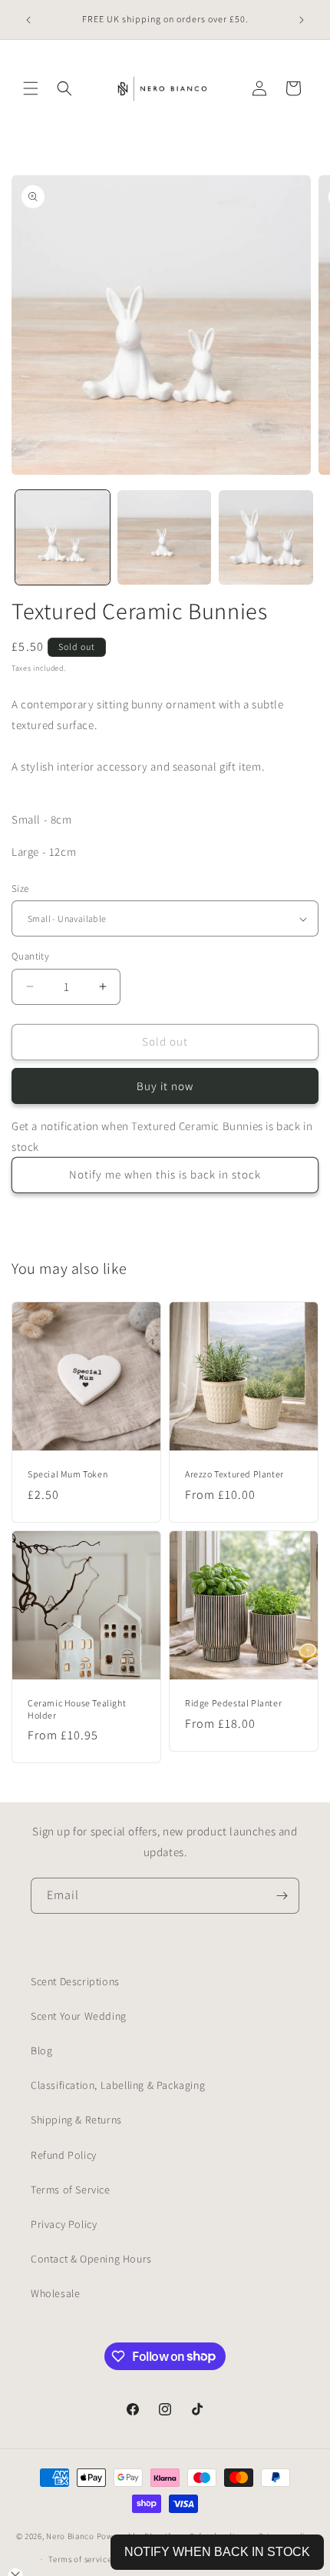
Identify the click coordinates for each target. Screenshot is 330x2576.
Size (20, 889)
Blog (41, 2051)
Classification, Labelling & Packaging (118, 2085)
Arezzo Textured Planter (234, 1474)
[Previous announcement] (28, 20)
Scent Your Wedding (79, 2016)
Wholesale (55, 2293)
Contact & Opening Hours (91, 2259)
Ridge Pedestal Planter (233, 1703)
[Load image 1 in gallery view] (63, 537)
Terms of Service (71, 2190)
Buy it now (165, 1086)
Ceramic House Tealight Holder (77, 1709)
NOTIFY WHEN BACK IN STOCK (217, 2552)
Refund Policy (64, 2155)
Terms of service (80, 2559)
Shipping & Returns (76, 2120)
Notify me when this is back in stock (165, 1174)
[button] (31, 88)
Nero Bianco (70, 2535)
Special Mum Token (68, 1474)
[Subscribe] (282, 1896)
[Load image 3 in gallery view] (266, 537)
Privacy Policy (64, 2224)
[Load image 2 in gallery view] (165, 537)
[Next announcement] (302, 20)
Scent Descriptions (75, 1981)
